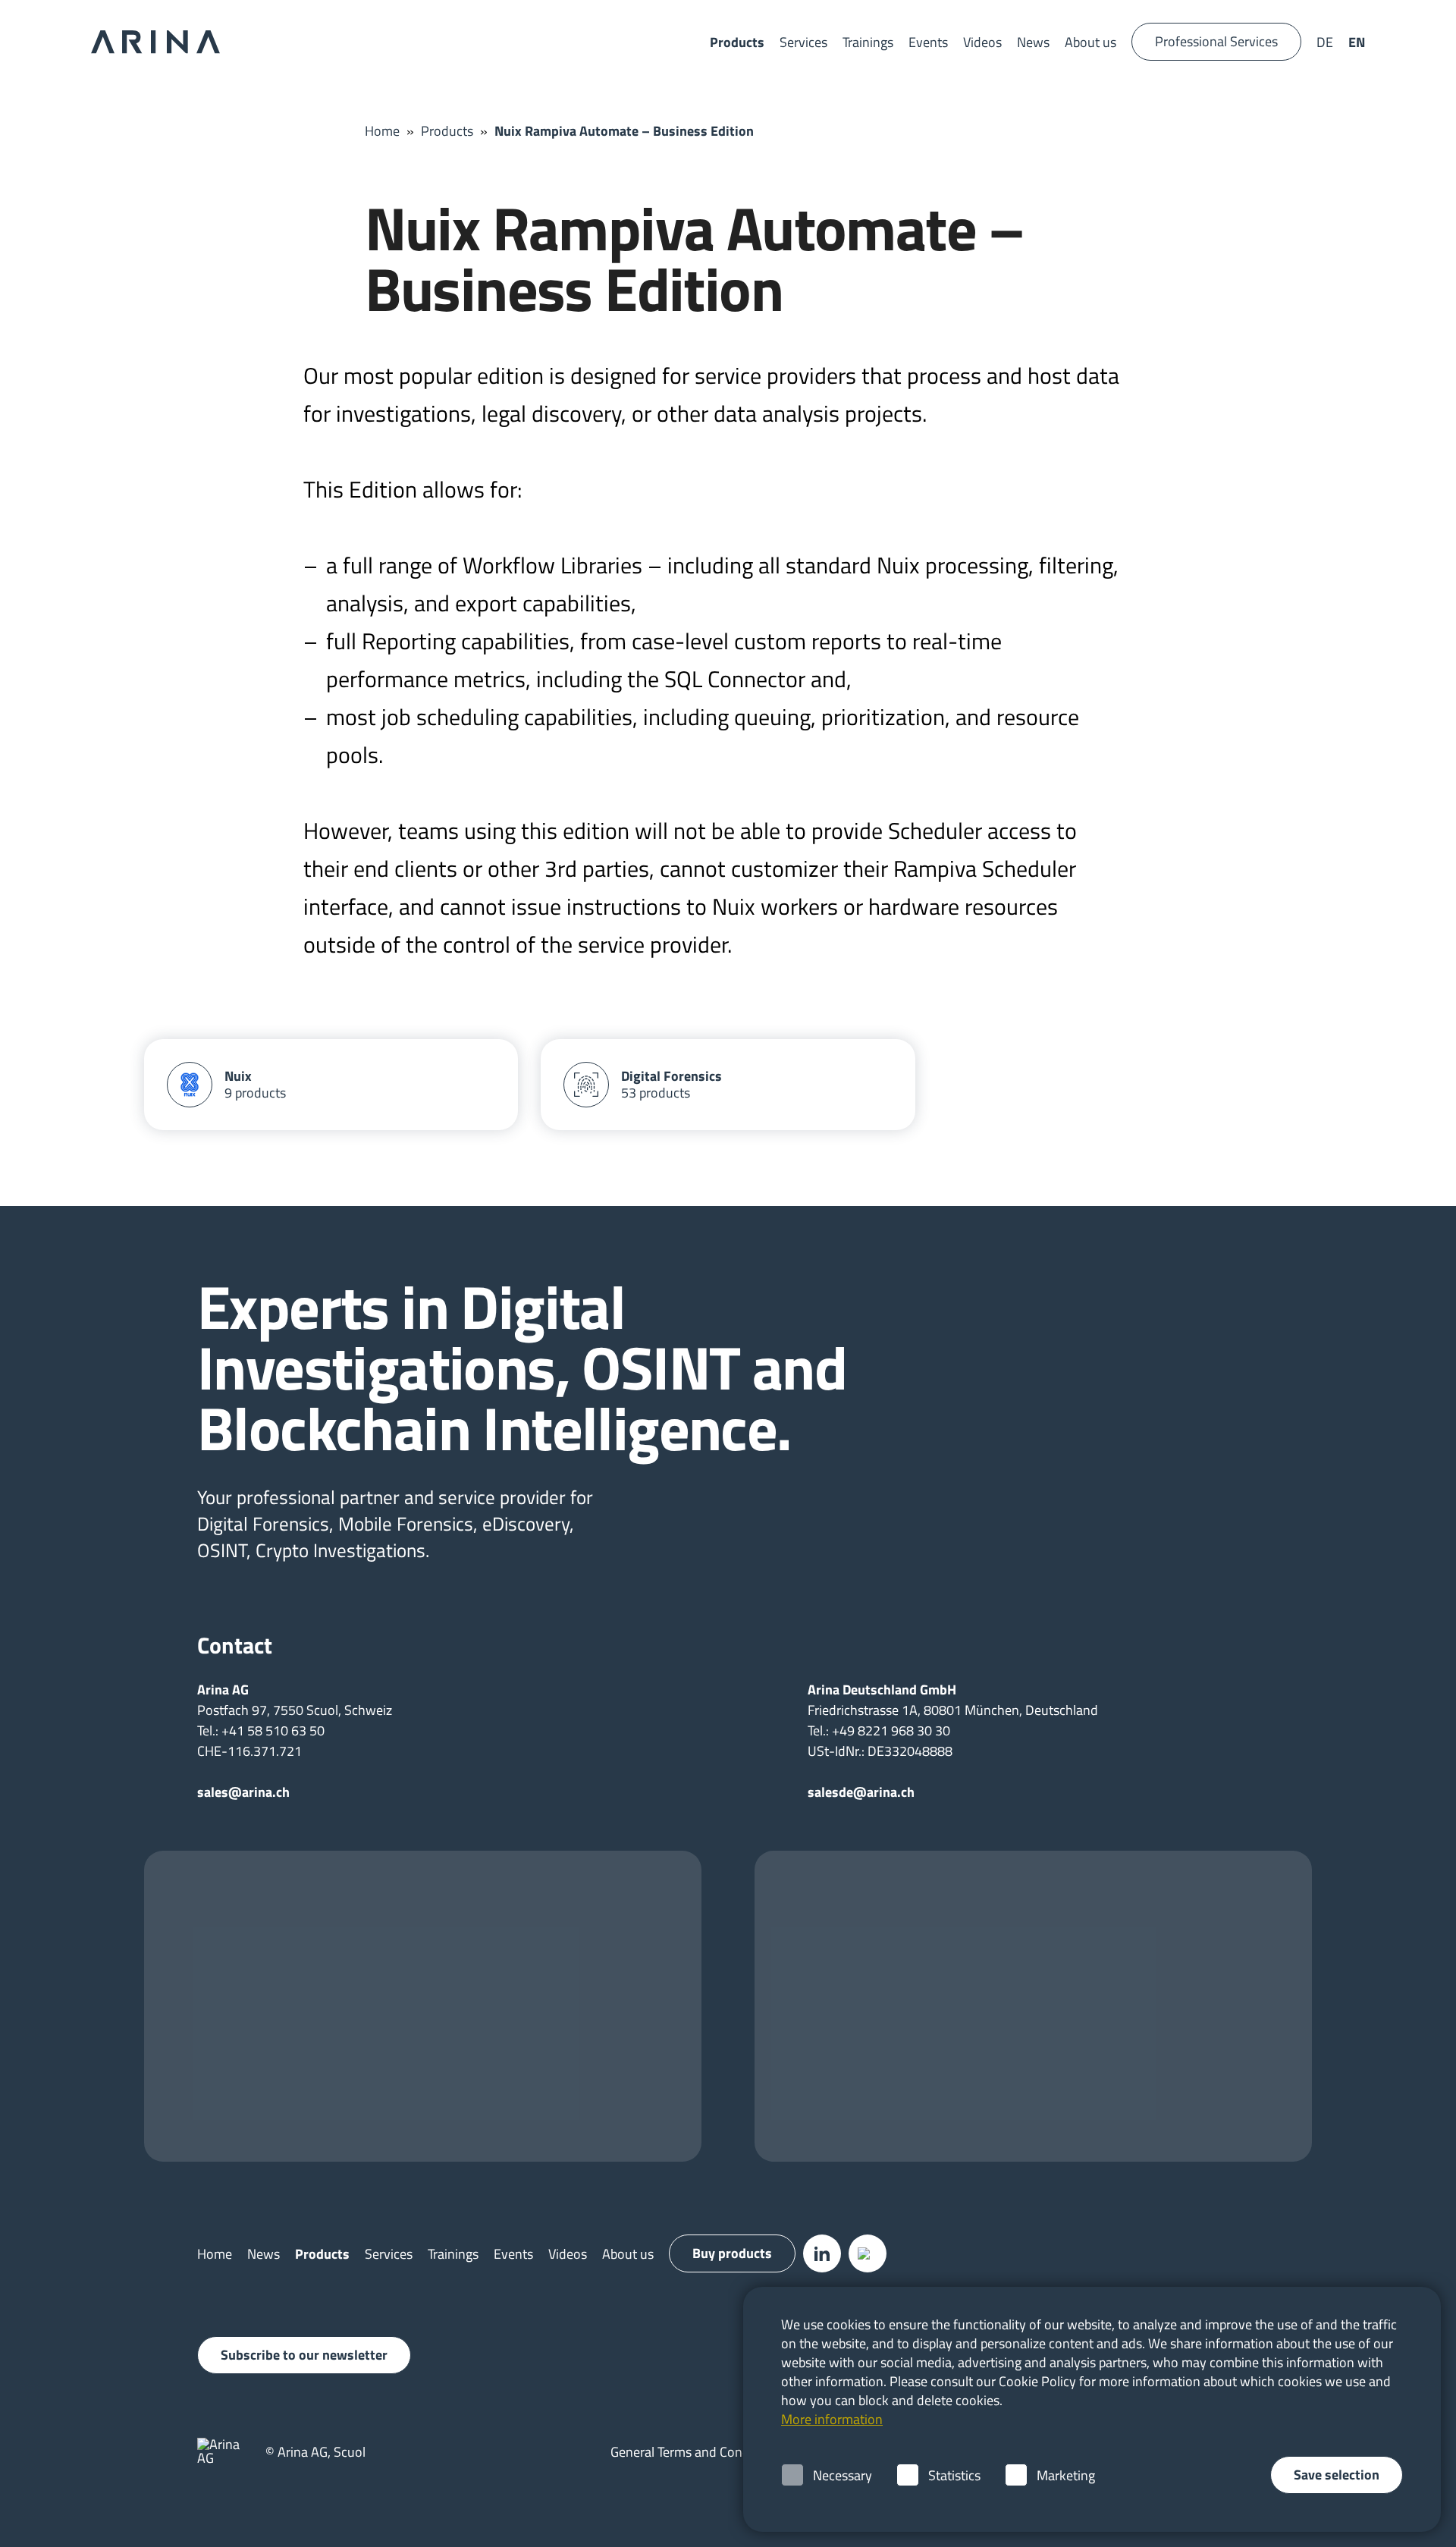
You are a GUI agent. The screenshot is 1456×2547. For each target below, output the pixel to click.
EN (1357, 42)
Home (382, 131)
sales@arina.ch (243, 1792)
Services (803, 42)
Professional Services (1216, 41)
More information (832, 2419)
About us (1090, 42)
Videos (982, 42)
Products (737, 42)
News (1033, 42)
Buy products (732, 2253)
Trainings (868, 42)
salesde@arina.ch (861, 1792)
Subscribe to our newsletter (304, 2355)
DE (1325, 42)
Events (928, 42)
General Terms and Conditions (696, 2452)
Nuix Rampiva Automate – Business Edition (624, 131)
